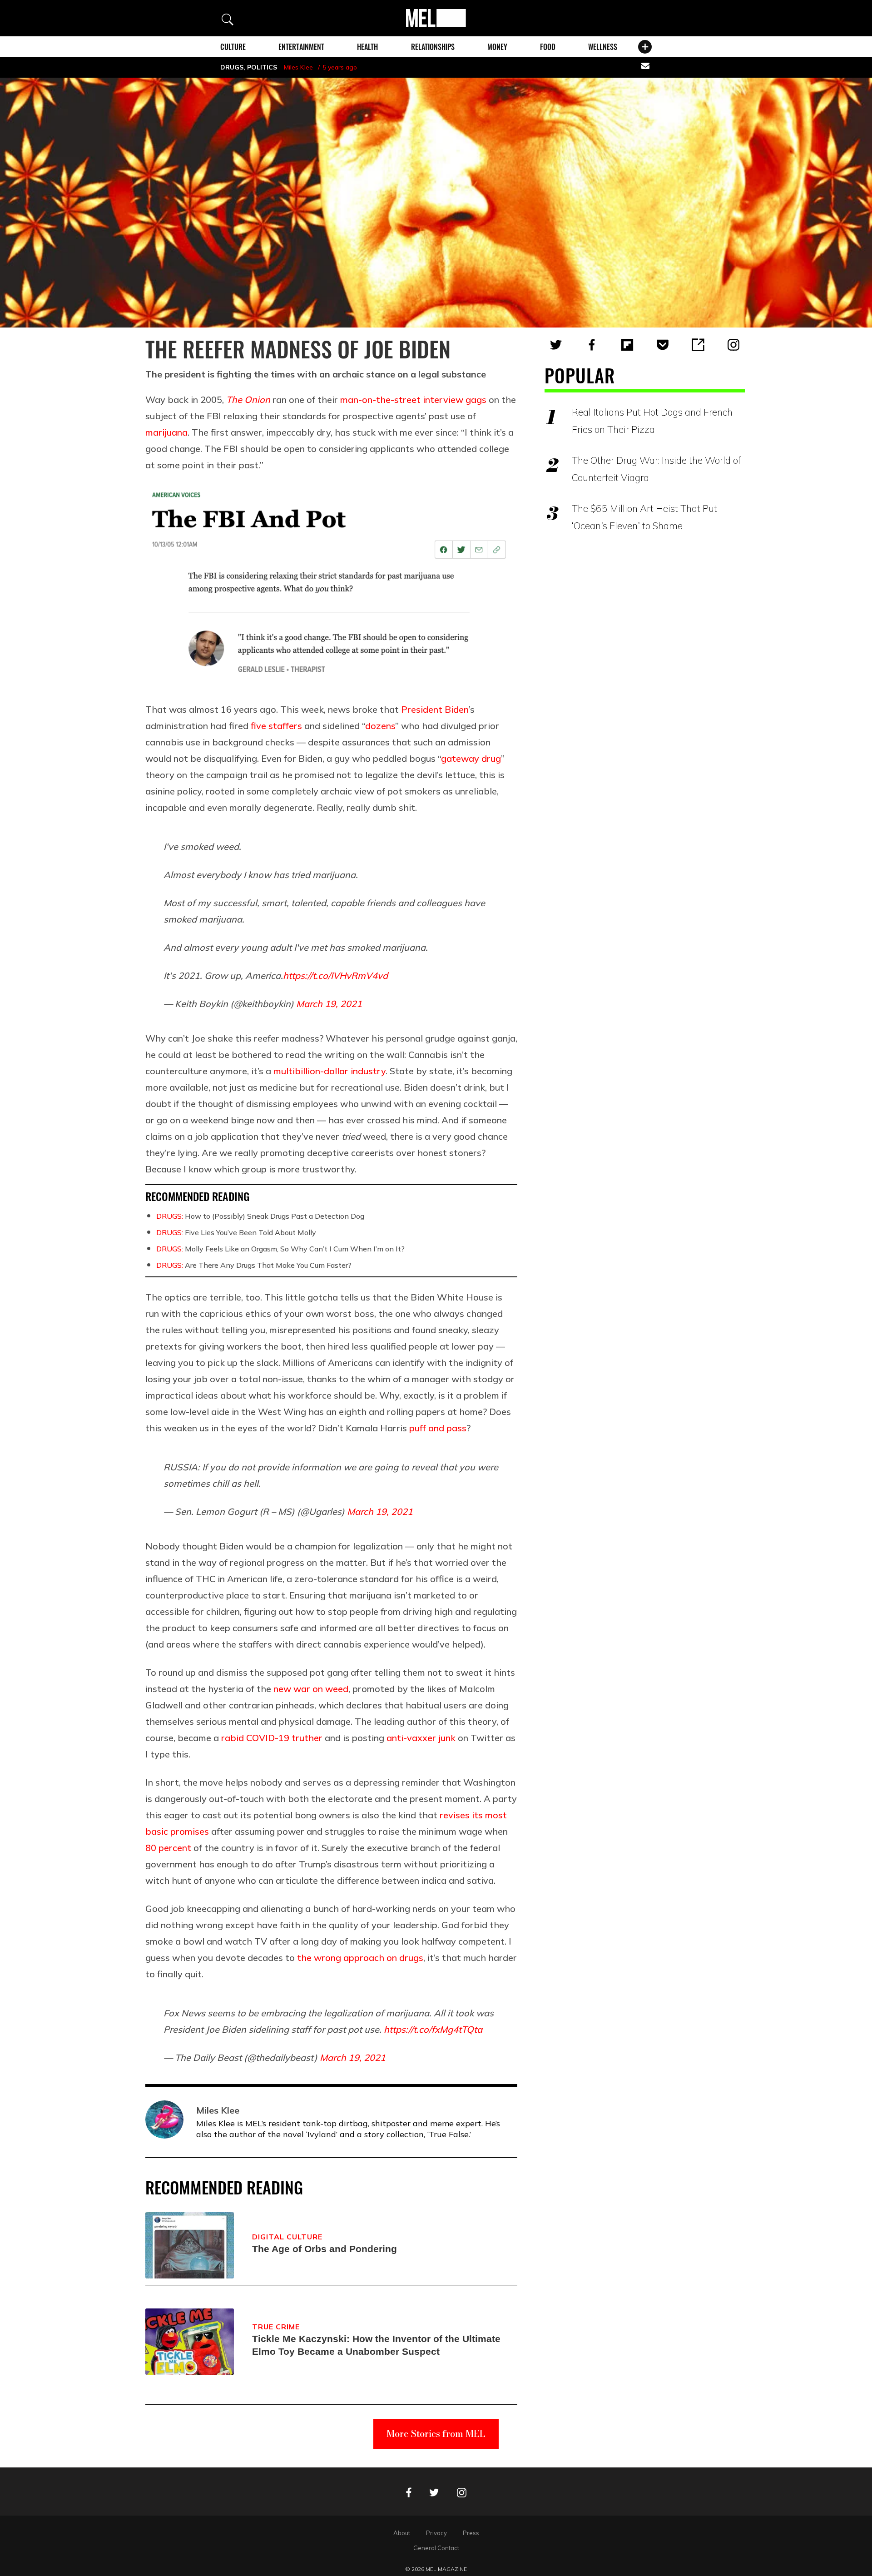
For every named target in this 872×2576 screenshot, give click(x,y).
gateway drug (471, 758)
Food (548, 47)
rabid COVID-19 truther (272, 1738)
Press (471, 2533)
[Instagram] (733, 345)
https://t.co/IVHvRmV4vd (335, 975)
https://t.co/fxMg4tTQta (433, 2029)
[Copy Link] (698, 345)
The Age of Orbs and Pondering (325, 2249)
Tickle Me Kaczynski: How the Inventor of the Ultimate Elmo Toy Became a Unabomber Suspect (376, 2345)
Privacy (436, 2533)
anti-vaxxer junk (421, 1738)
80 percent (168, 1848)
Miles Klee (298, 67)
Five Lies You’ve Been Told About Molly (236, 1232)
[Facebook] (592, 345)
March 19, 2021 (329, 1004)
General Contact (436, 2548)
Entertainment (301, 47)
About (402, 2533)
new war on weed (311, 1689)
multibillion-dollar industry (329, 1071)
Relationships (433, 47)
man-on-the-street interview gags (413, 400)
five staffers (276, 726)
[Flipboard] (627, 345)
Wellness (603, 47)
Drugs (232, 67)
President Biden (435, 709)
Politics (262, 67)
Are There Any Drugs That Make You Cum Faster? (254, 1265)
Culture (233, 47)
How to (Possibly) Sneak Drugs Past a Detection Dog (260, 1216)
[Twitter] (556, 345)
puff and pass (438, 1428)
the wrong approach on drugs (360, 1958)
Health (367, 47)
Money (497, 47)
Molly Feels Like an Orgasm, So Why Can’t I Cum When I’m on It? (280, 1249)
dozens (380, 726)
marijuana (166, 432)
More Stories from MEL (436, 2434)
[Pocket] (663, 345)
